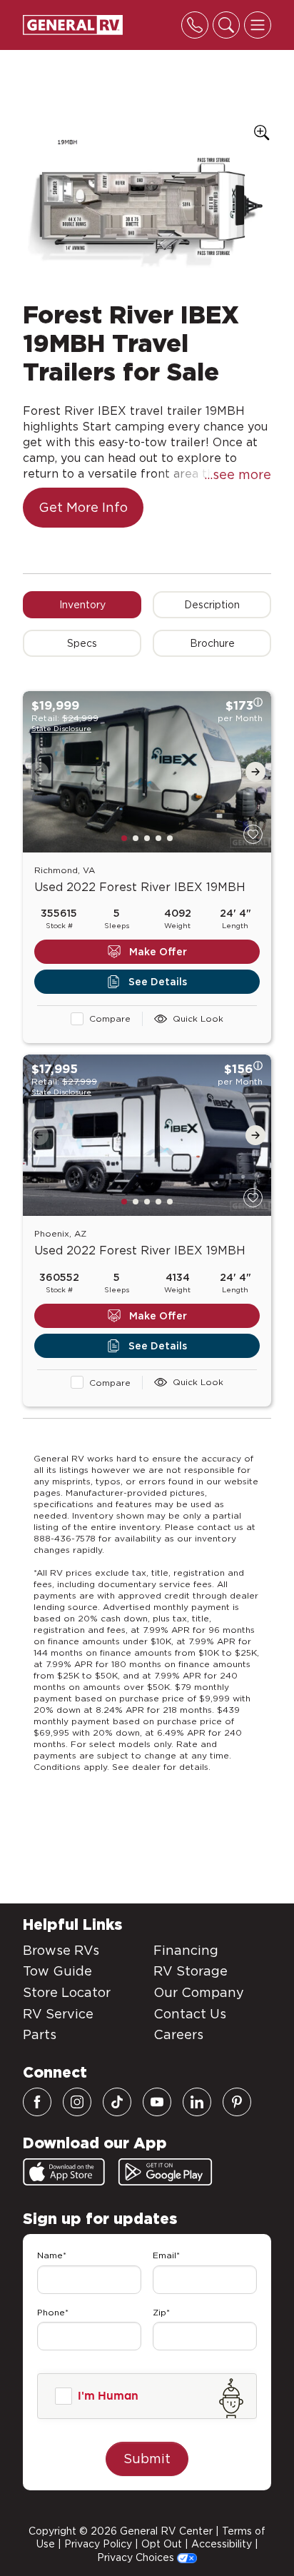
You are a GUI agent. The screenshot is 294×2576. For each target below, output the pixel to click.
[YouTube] (157, 2102)
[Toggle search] (226, 25)
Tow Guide (57, 1971)
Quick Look (198, 1018)
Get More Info (83, 507)
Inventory (82, 605)
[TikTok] (117, 2102)
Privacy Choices (137, 2557)
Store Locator (67, 1992)
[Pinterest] (237, 2102)
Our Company (199, 1992)
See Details (158, 982)
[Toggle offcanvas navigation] (258, 25)
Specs (82, 643)
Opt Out (162, 2544)
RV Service (58, 2014)
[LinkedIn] (197, 2102)
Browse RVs (61, 1950)
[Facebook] (37, 2102)
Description (212, 605)
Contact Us (190, 2014)
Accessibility (222, 2544)
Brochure (212, 643)
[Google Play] (165, 2172)
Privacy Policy (98, 2544)
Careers (178, 2034)
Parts (40, 2034)
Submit (147, 2459)
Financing (186, 1950)
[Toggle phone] (195, 25)
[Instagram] (77, 2102)
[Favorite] (253, 834)
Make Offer (158, 952)
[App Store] (64, 2172)
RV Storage (191, 1971)
